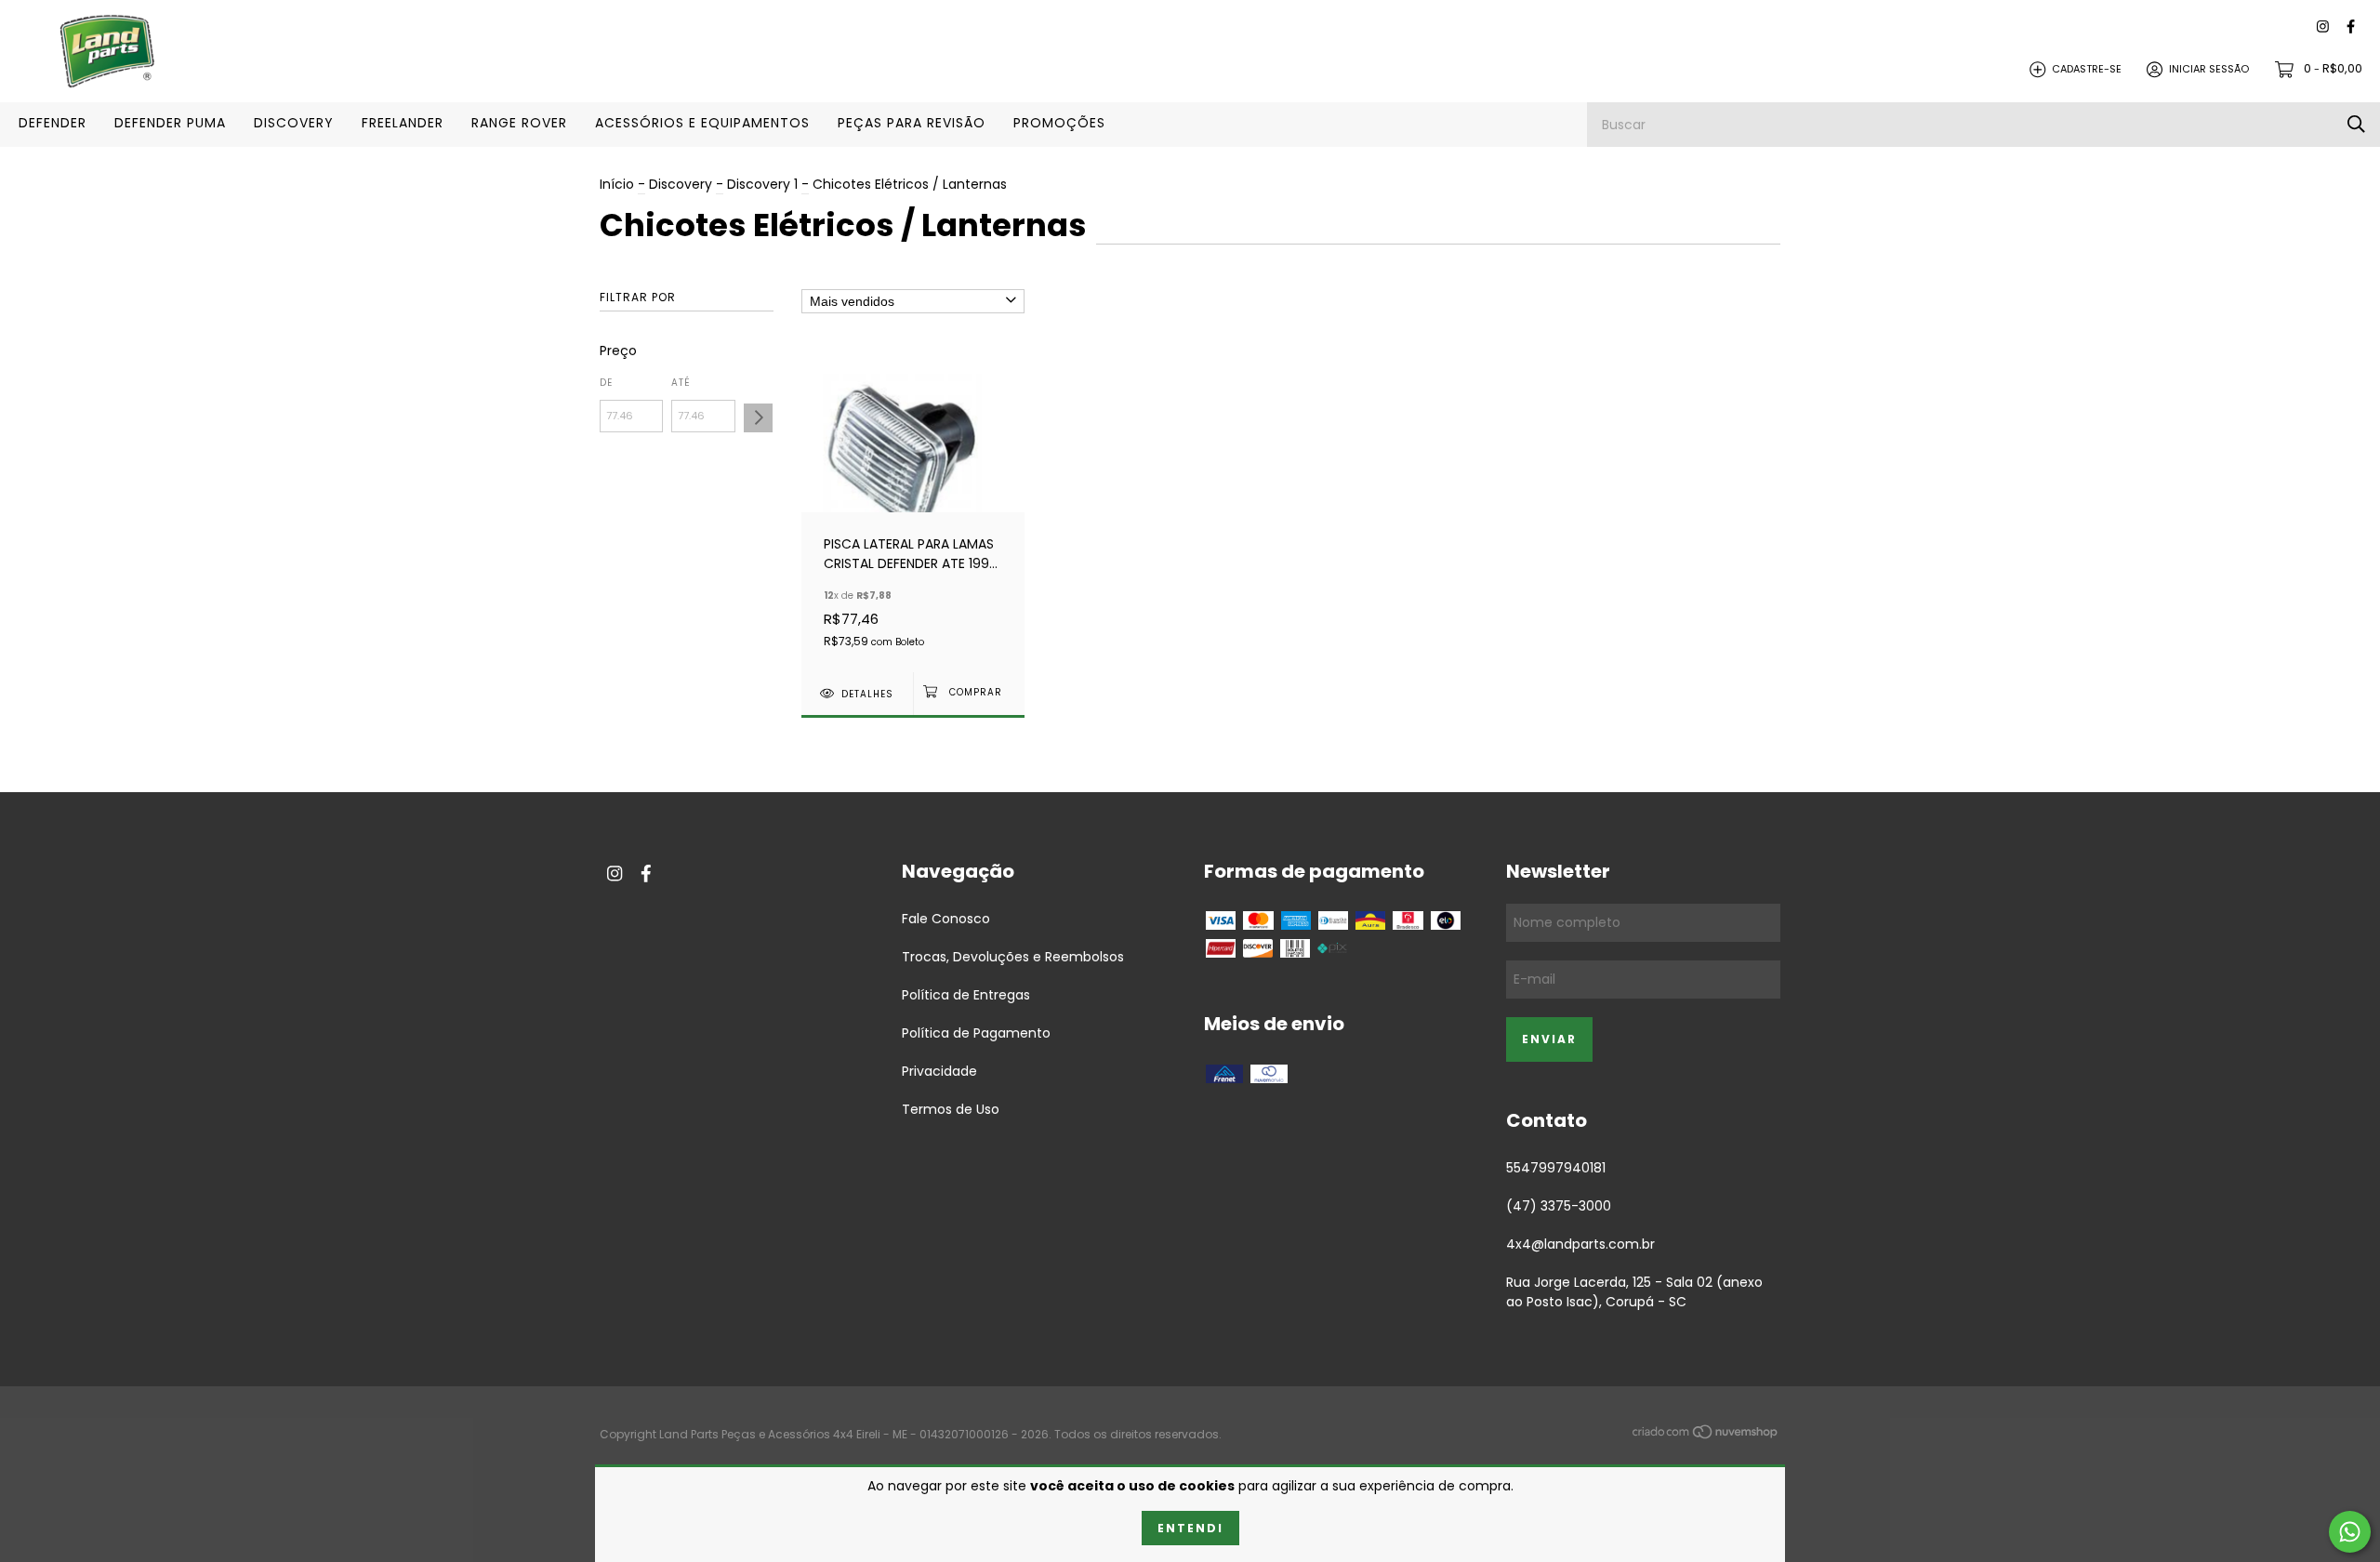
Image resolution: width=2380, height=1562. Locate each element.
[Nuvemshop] (1706, 1436)
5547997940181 (1556, 1168)
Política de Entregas (966, 995)
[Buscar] (2356, 124)
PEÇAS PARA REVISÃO (912, 123)
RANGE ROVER (519, 123)
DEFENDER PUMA (170, 123)
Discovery (681, 184)
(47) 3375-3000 (1559, 1206)
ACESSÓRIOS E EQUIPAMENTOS (702, 123)
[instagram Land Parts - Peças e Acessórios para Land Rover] (2323, 27)
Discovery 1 (762, 184)
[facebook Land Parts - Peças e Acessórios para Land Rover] (2351, 27)
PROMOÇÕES (1059, 123)
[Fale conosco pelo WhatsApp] (2350, 1532)
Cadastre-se (2087, 69)
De (606, 383)
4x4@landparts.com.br (1580, 1244)
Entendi (1190, 1528)
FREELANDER (403, 123)
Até (681, 383)
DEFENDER (53, 123)
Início (617, 184)
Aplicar (758, 418)
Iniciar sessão (2209, 69)
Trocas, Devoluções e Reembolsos (1013, 957)
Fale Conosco (946, 919)
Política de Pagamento (976, 1033)
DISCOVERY (294, 123)
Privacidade (939, 1071)
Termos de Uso (951, 1109)
